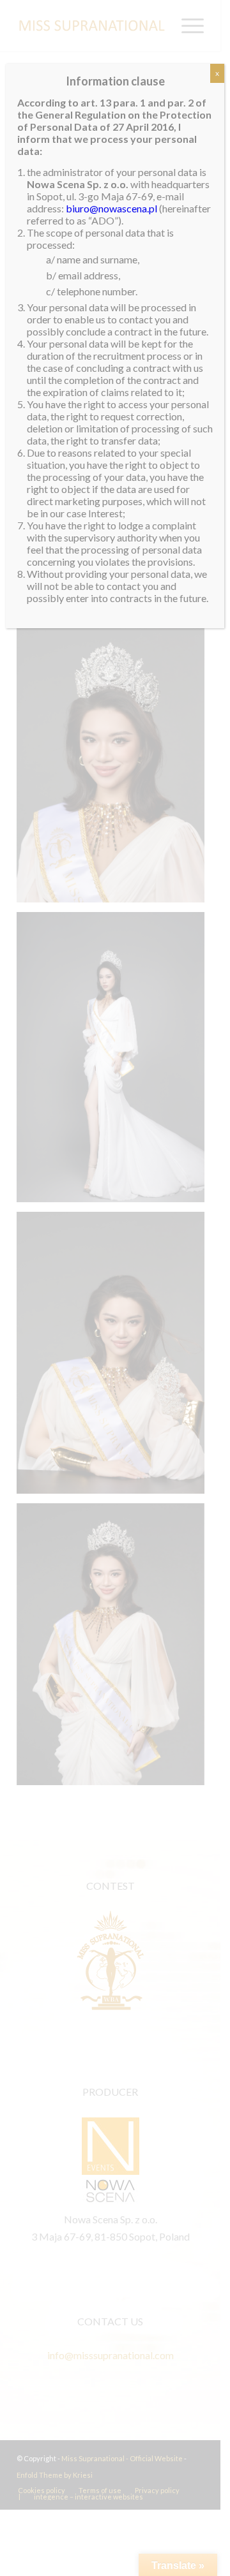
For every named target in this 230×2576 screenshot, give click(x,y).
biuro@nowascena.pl (111, 208)
